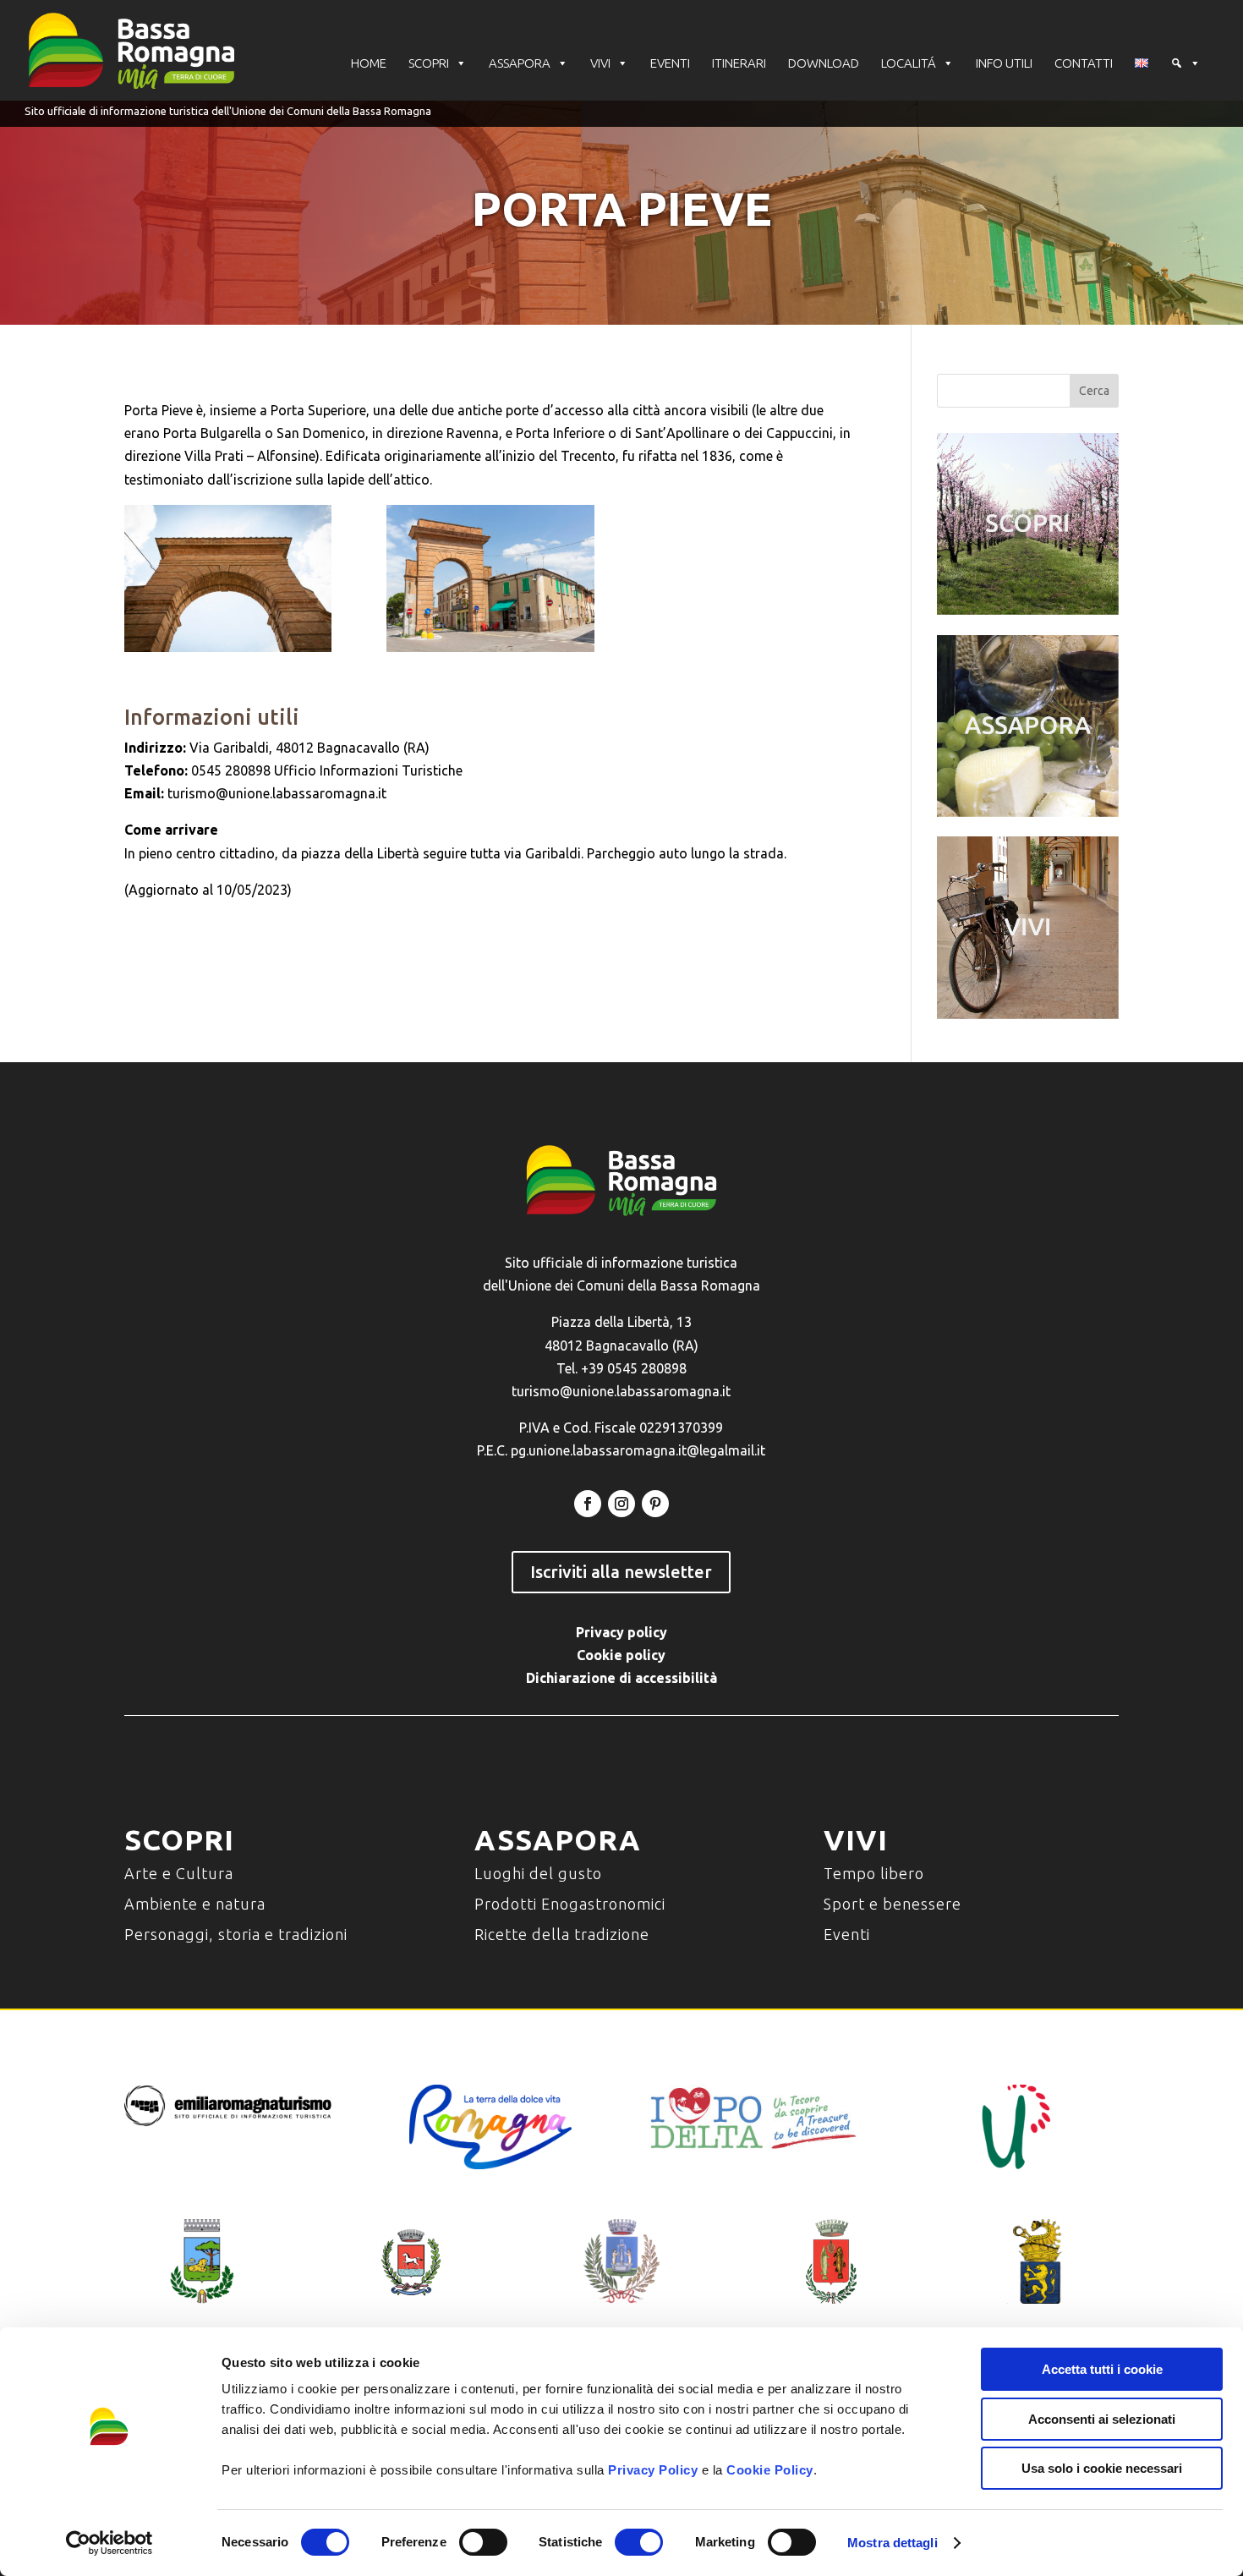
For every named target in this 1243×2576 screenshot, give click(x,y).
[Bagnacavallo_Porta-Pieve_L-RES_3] (490, 578)
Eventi (847, 1934)
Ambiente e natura (195, 1904)
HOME (369, 63)
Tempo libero (874, 1873)
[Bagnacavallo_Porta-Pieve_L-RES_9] (228, 578)
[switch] (483, 2542)
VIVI (600, 63)
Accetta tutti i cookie (1102, 2369)
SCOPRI (429, 63)
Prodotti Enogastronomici (570, 1904)
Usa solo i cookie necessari (1102, 2468)
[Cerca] (1186, 63)
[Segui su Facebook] (588, 1504)
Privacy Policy (653, 2470)
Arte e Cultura (179, 1873)
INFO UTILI (1004, 63)
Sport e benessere (893, 1904)
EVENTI (670, 63)
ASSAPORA (520, 63)
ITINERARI (739, 63)
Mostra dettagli (893, 2543)
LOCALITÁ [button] (909, 63)
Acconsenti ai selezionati (1102, 2419)
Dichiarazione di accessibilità (621, 1678)
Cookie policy (621, 1655)
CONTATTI (1084, 63)
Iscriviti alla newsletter (621, 1572)
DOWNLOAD (824, 63)
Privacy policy (621, 1632)
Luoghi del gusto (538, 1873)
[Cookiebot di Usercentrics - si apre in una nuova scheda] (110, 2543)
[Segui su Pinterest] (655, 1504)
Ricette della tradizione (562, 1934)
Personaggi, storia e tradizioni (236, 1934)
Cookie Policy (770, 2470)
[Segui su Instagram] (621, 1504)
